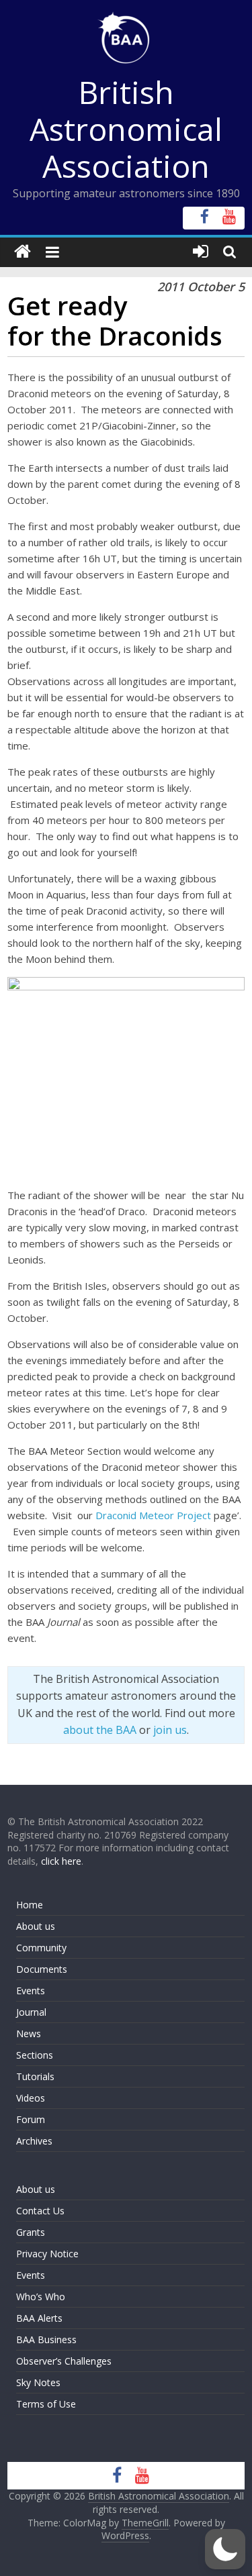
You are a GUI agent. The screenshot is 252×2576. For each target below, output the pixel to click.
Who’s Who (41, 2297)
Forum (31, 2119)
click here (61, 1861)
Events (31, 1991)
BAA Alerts (39, 2318)
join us (170, 1730)
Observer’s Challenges (64, 2361)
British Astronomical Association (126, 129)
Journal (31, 2012)
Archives (34, 2141)
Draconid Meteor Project (153, 1515)
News (29, 2033)
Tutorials (35, 2076)
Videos (31, 2098)
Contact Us (40, 2211)
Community (41, 1948)
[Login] (201, 252)
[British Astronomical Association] (23, 252)
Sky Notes (38, 2382)
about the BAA (100, 1730)
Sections (35, 2055)
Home (30, 1905)
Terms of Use (46, 2404)
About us (36, 1926)
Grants (31, 2232)
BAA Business (46, 2339)
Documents (42, 1969)
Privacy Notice (47, 2254)
